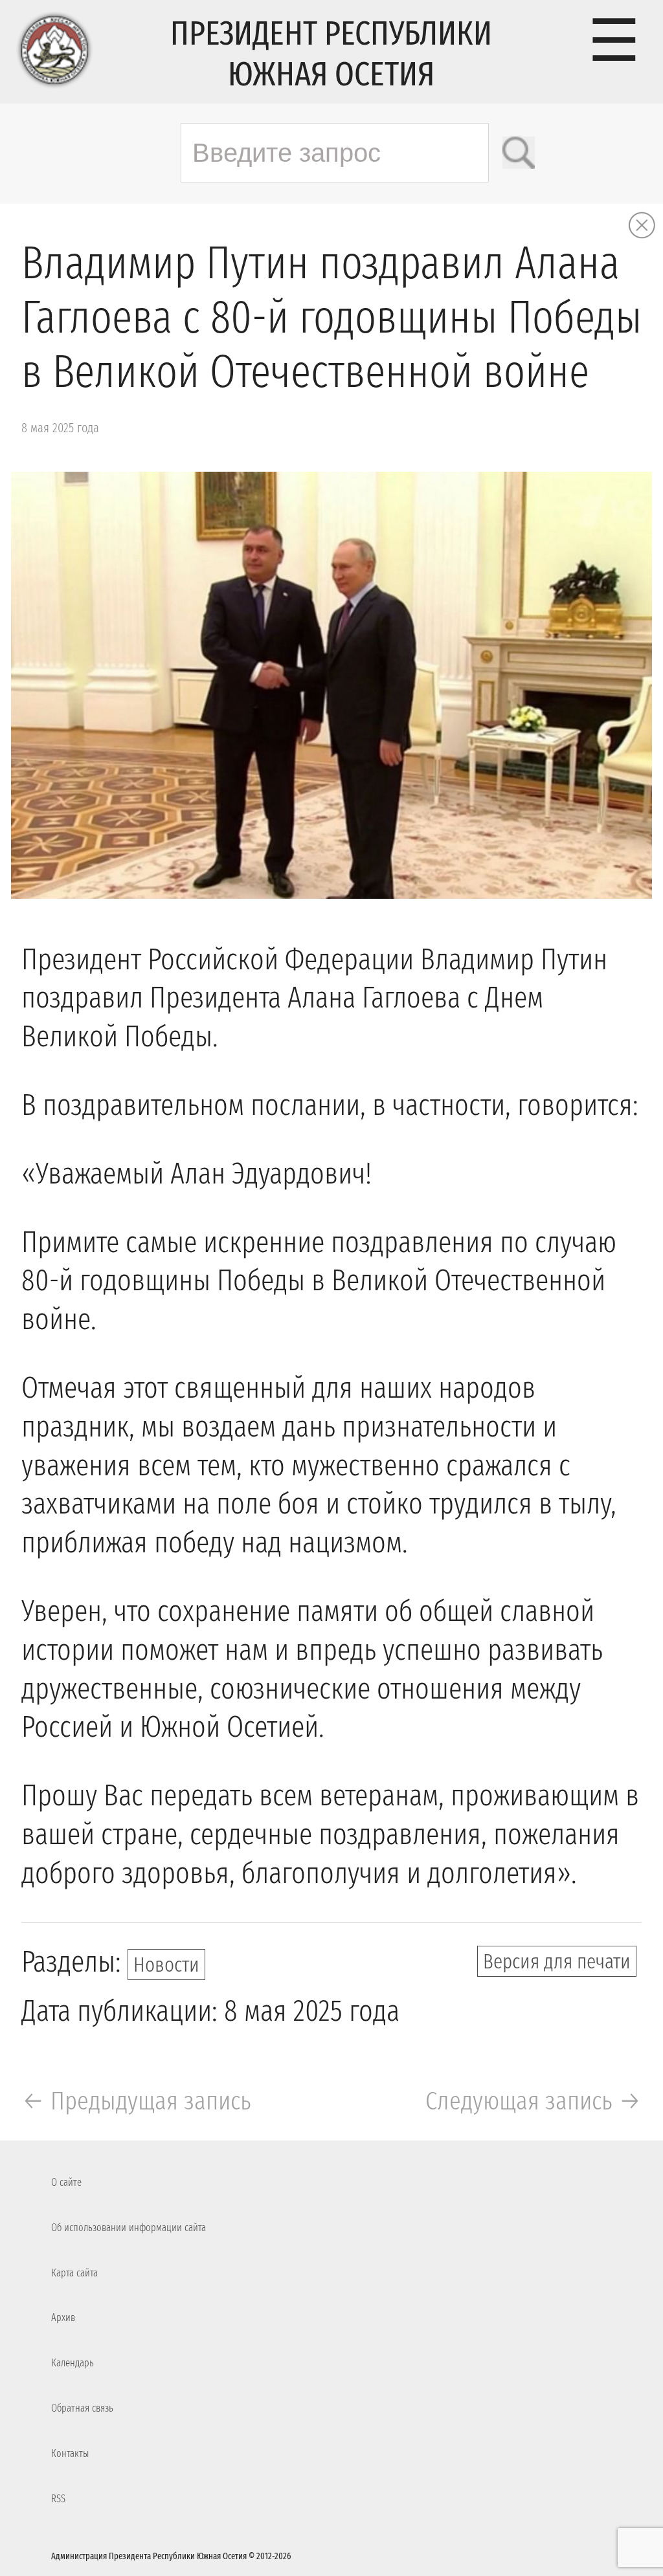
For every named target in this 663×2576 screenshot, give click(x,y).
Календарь (73, 2363)
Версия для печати (557, 1961)
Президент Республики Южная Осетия (331, 54)
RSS (58, 2499)
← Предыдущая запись (136, 2101)
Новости (166, 1965)
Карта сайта (74, 2273)
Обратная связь (82, 2408)
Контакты (70, 2453)
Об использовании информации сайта (129, 2228)
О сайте (66, 2182)
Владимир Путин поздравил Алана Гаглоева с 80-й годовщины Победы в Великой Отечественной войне (331, 318)
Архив (63, 2317)
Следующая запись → (534, 2101)
